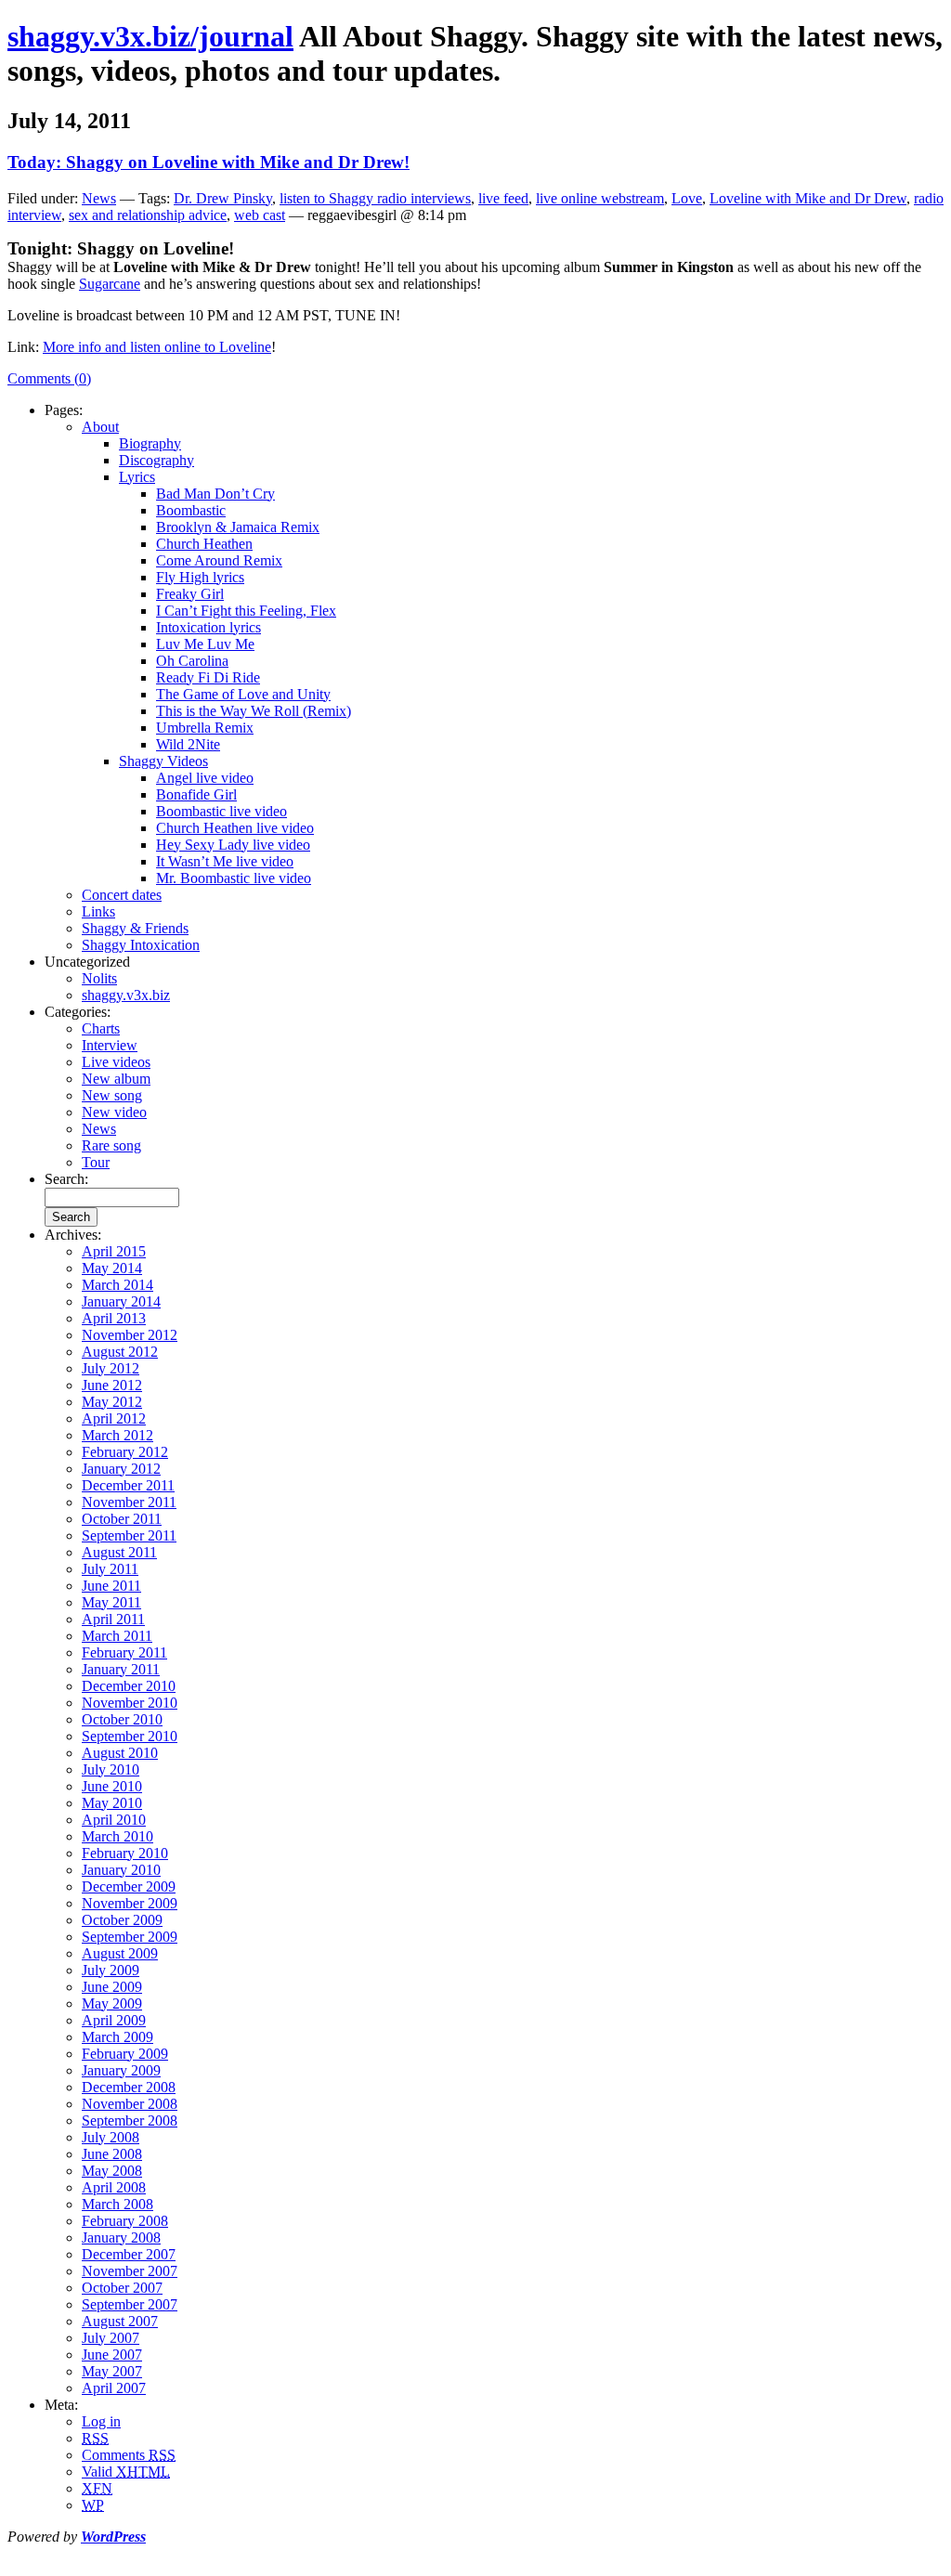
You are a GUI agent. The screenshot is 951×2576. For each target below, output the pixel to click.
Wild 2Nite (188, 744)
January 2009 (121, 2070)
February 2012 (125, 1452)
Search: (66, 1179)
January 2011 (121, 1669)
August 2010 (120, 1753)
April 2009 (114, 2020)
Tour (96, 1162)
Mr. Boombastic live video (234, 878)
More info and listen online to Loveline (157, 347)
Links (98, 911)
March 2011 (117, 1636)
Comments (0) (49, 378)
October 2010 (122, 1719)
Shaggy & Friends (135, 928)
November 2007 (130, 2271)
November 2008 (130, 2104)
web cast (260, 215)
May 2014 (112, 1268)
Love (687, 198)
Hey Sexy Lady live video (233, 845)
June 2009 (112, 1987)
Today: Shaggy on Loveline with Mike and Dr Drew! (208, 162)
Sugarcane (110, 284)
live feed (503, 198)
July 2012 (111, 1368)
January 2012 (121, 1469)
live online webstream (600, 198)
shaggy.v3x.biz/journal (150, 36)
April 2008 (114, 2187)
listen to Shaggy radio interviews (375, 198)
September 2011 (129, 1535)
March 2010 (117, 1836)
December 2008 (129, 2087)
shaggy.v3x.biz (126, 995)
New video (114, 1112)
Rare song (111, 1145)
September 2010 (130, 1736)
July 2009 (111, 1970)
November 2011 (129, 1502)
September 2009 (130, 1937)
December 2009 (129, 1886)
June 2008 (112, 2154)
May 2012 (112, 1402)
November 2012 (130, 1335)
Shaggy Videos (163, 761)
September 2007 (130, 2304)
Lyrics (137, 477)
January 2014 (121, 1301)
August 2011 (119, 1552)
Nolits (99, 978)
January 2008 (121, 2238)
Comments (129, 2455)
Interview (110, 1045)
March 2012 (117, 1435)
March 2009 (117, 2037)
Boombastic (191, 510)
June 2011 (111, 1586)
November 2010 (130, 1703)
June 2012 (112, 1385)
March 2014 (117, 1285)
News (99, 198)
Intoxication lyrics (208, 627)
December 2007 (129, 2254)
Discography (156, 460)
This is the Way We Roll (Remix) (254, 711)
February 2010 (125, 1853)
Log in (101, 2421)
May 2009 (112, 2004)
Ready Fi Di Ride (208, 677)
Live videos (116, 1062)
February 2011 (124, 1652)
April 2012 (114, 1418)
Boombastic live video (221, 811)
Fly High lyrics (200, 577)
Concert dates (122, 895)
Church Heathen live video (235, 828)
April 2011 (113, 1619)
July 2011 (110, 1569)
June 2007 (112, 2355)
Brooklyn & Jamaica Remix (238, 527)
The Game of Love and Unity (243, 694)
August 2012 (120, 1352)
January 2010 (121, 1870)
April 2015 (114, 1251)
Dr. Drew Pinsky (223, 198)
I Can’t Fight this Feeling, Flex (246, 611)
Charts (101, 1028)
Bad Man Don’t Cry (215, 494)
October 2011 (122, 1519)
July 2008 (111, 2137)
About (100, 427)
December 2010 (129, 1686)
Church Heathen (204, 544)
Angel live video (205, 778)
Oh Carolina (192, 661)
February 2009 (125, 2054)
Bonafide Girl (196, 794)
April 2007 (114, 2388)
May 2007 (112, 2371)
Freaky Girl (190, 594)
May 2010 (112, 1803)
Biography (150, 443)
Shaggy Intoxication (141, 945)
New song (112, 1095)
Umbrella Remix (205, 728)
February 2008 (125, 2221)
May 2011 (111, 1602)
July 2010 (111, 1769)
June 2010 (112, 1786)
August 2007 (120, 2321)
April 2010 (114, 1820)
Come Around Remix (219, 560)
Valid (126, 2472)
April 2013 (114, 1318)
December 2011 (128, 1485)
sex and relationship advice (148, 215)
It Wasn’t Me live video (225, 861)
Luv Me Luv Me (205, 644)
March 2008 (117, 2204)
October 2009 (122, 1920)
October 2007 (122, 2288)
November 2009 (130, 1903)
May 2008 (112, 2171)
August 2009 (120, 1953)
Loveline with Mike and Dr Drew (808, 198)
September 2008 (130, 2121)
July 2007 (111, 2338)
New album (116, 1079)
